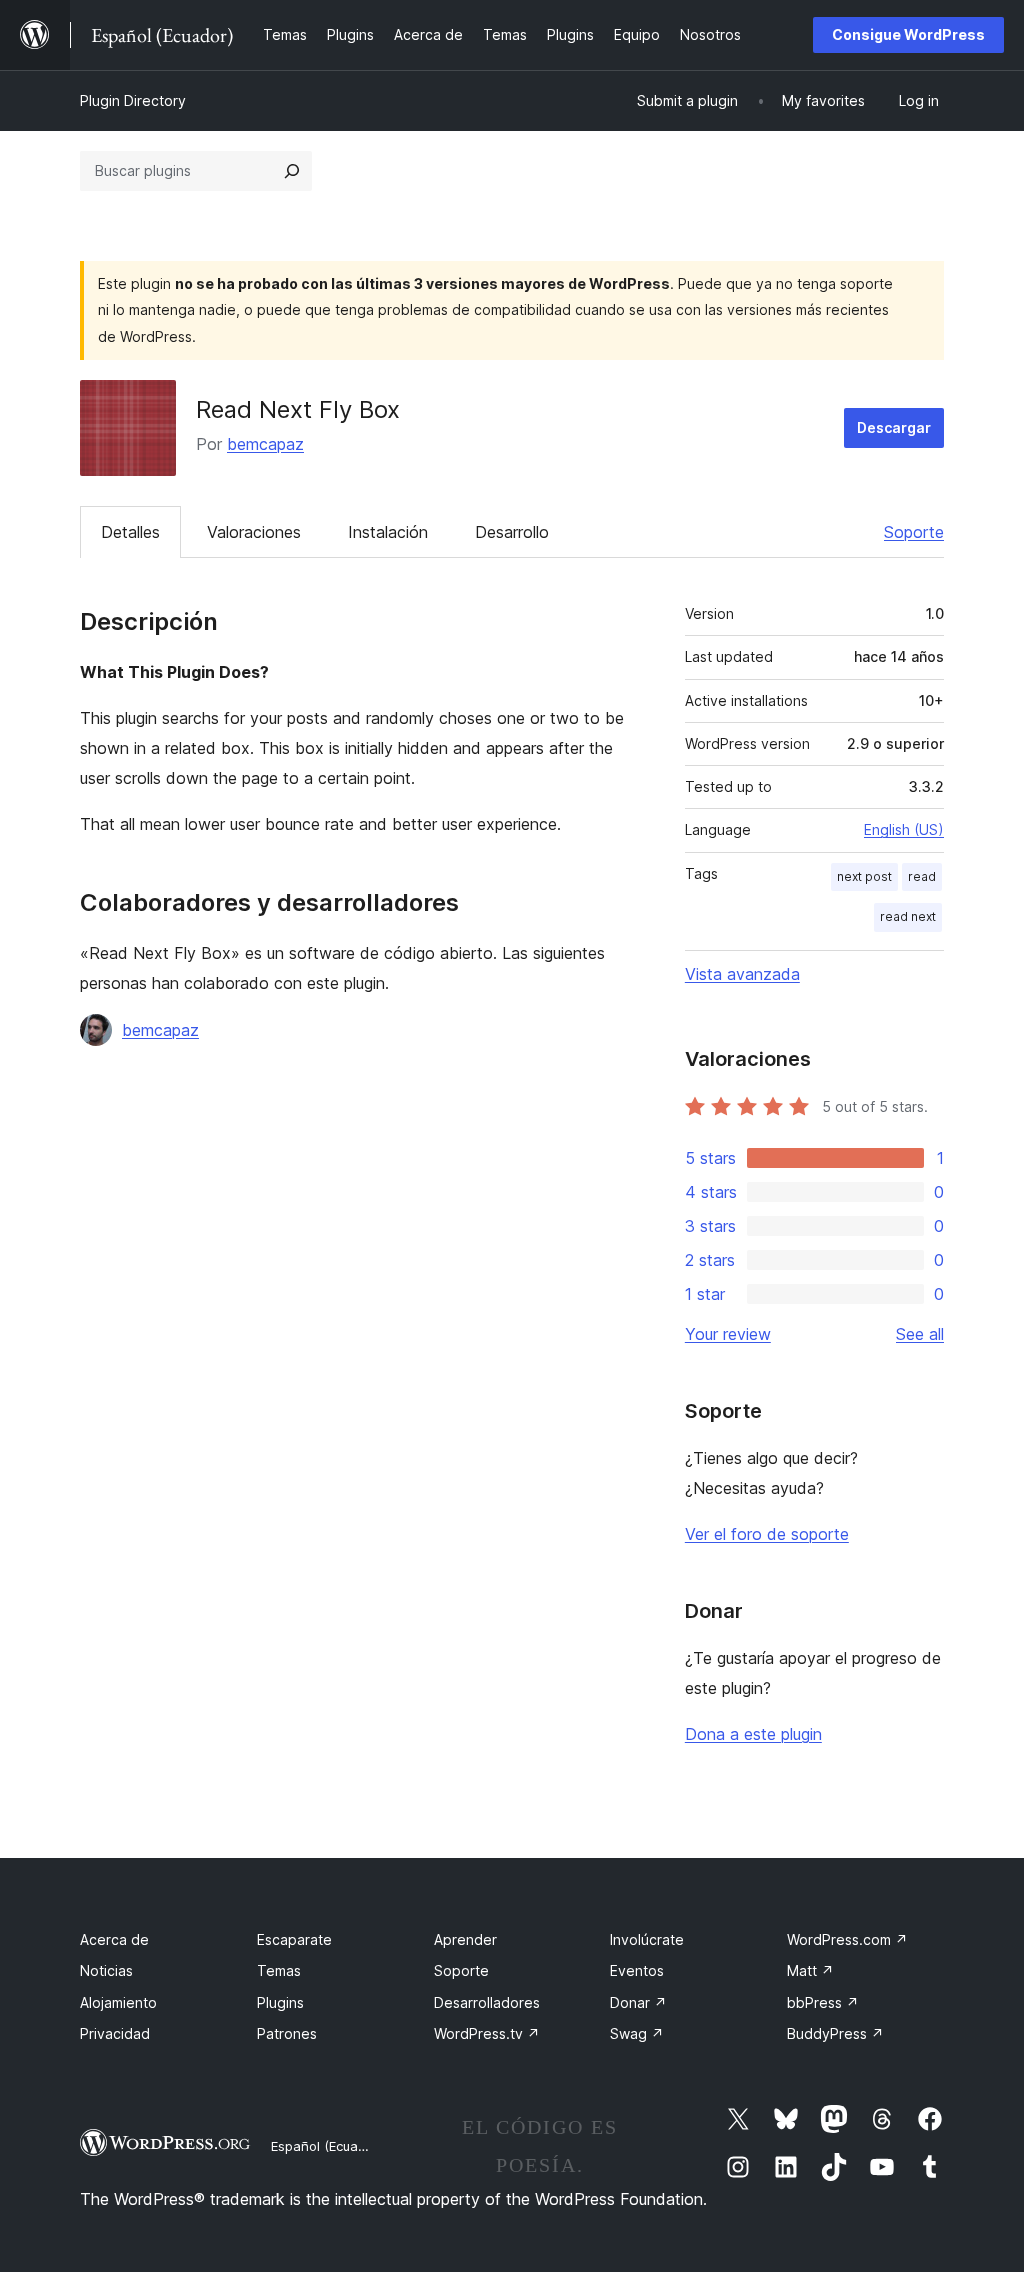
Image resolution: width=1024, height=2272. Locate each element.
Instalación (388, 532)
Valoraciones (254, 532)
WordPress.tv (487, 2033)
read (922, 876)
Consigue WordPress (908, 34)
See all (920, 1334)
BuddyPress (835, 2033)
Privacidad (115, 2033)
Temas (279, 1970)
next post (864, 876)
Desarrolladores (487, 2002)
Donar (638, 2002)
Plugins (280, 2002)
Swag (637, 2033)
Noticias (106, 1970)
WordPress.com (847, 1939)
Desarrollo (512, 532)
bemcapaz (265, 444)
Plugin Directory (133, 100)
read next (908, 916)
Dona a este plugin (753, 1734)
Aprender (465, 1939)
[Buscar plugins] (292, 171)
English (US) (904, 829)
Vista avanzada (742, 974)
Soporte (914, 532)
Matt (810, 1970)
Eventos (637, 1970)
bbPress (823, 2002)
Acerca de (114, 1939)
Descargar (894, 427)
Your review (728, 1334)
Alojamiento (118, 2002)
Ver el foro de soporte (767, 1534)
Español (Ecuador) (327, 2146)
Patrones (287, 2033)
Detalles (130, 532)
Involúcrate (647, 1939)
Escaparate (294, 1939)
